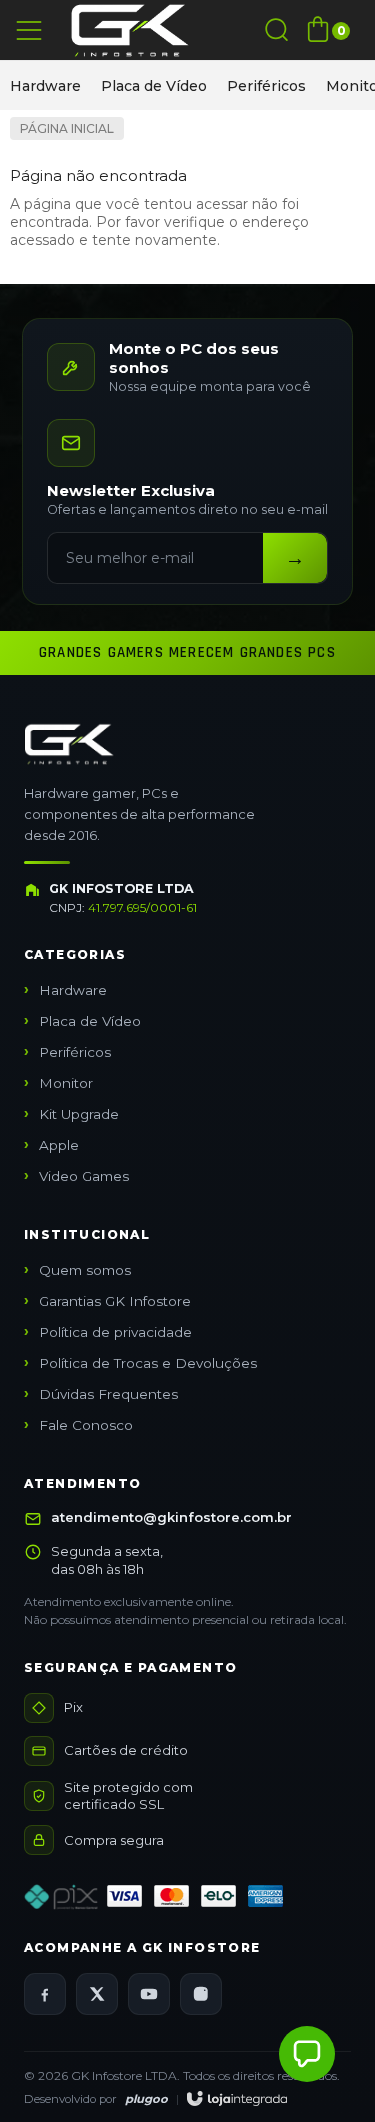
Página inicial (67, 128)
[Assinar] (295, 558)
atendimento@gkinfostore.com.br (171, 1517)
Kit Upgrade (79, 1114)
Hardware (45, 86)
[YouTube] (149, 1994)
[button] (307, 2054)
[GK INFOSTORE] (130, 30)
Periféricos (266, 86)
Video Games (84, 1176)
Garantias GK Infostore (115, 1301)
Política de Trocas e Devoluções (148, 1363)
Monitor (66, 1083)
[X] (97, 1994)
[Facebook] (45, 1994)
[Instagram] (201, 1994)
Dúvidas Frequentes (108, 1394)
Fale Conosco (86, 1425)
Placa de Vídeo (154, 86)
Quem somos (85, 1270)
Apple (59, 1145)
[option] (45, 86)
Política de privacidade (115, 1332)
